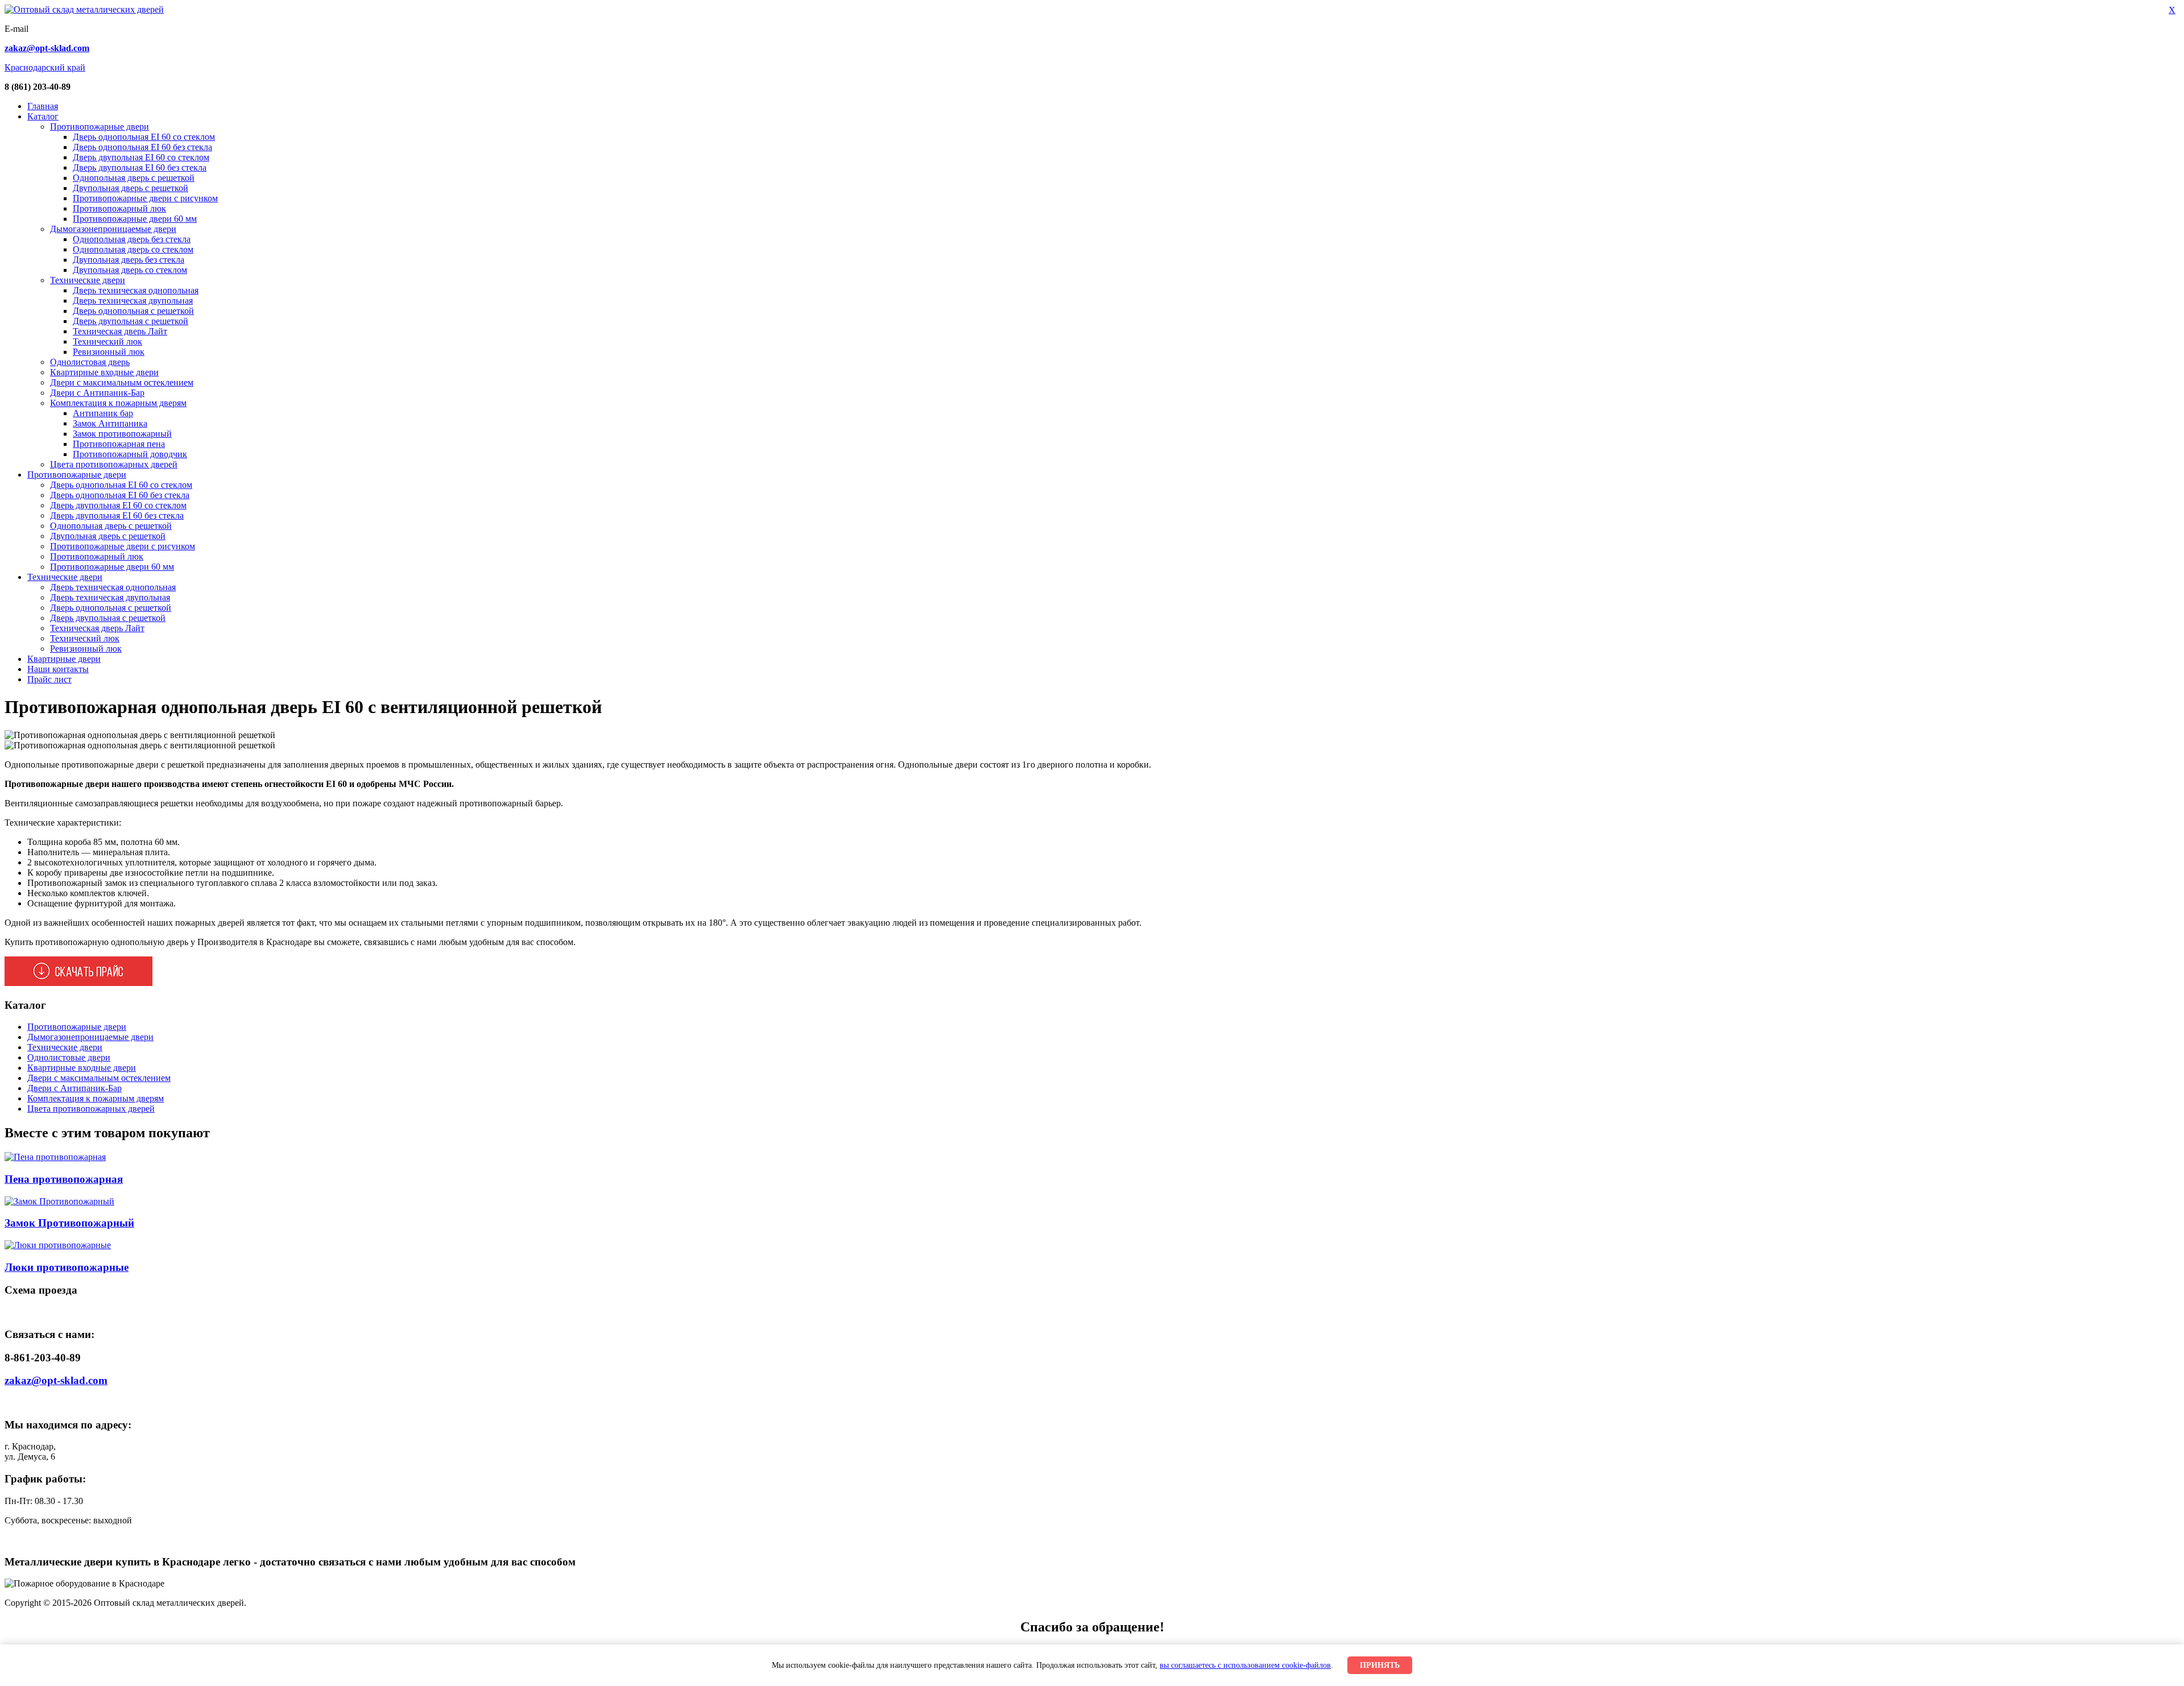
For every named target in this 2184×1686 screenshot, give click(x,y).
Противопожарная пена (119, 444)
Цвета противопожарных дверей (114, 464)
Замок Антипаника (110, 423)
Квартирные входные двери (104, 372)
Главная (43, 106)
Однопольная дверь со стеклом (133, 249)
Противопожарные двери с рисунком (145, 198)
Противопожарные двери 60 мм (135, 219)
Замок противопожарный (122, 434)
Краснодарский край (45, 67)
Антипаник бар (103, 413)
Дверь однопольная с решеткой (133, 311)
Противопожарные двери (100, 127)
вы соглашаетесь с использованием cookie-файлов (1245, 1665)
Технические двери (88, 280)
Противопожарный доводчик (130, 454)
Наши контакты (58, 669)
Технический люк (107, 341)
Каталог (43, 116)
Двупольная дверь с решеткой (131, 188)
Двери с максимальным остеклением (122, 382)
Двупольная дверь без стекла (129, 260)
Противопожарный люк (119, 208)
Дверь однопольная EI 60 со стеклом (144, 137)
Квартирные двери (64, 659)
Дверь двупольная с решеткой (131, 321)
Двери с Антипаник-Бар (97, 393)
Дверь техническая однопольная (136, 290)
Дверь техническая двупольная (133, 301)
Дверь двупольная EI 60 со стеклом (141, 157)
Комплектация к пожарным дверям (118, 403)
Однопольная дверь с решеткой (134, 178)
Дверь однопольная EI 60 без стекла (142, 147)
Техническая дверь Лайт (120, 331)
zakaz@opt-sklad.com (56, 1380)
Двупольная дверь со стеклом (130, 270)
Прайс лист (49, 679)
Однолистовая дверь (90, 362)
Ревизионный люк (109, 352)
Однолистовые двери (69, 1057)
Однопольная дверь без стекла (132, 239)
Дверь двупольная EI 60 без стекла (140, 167)
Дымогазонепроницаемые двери (113, 229)
